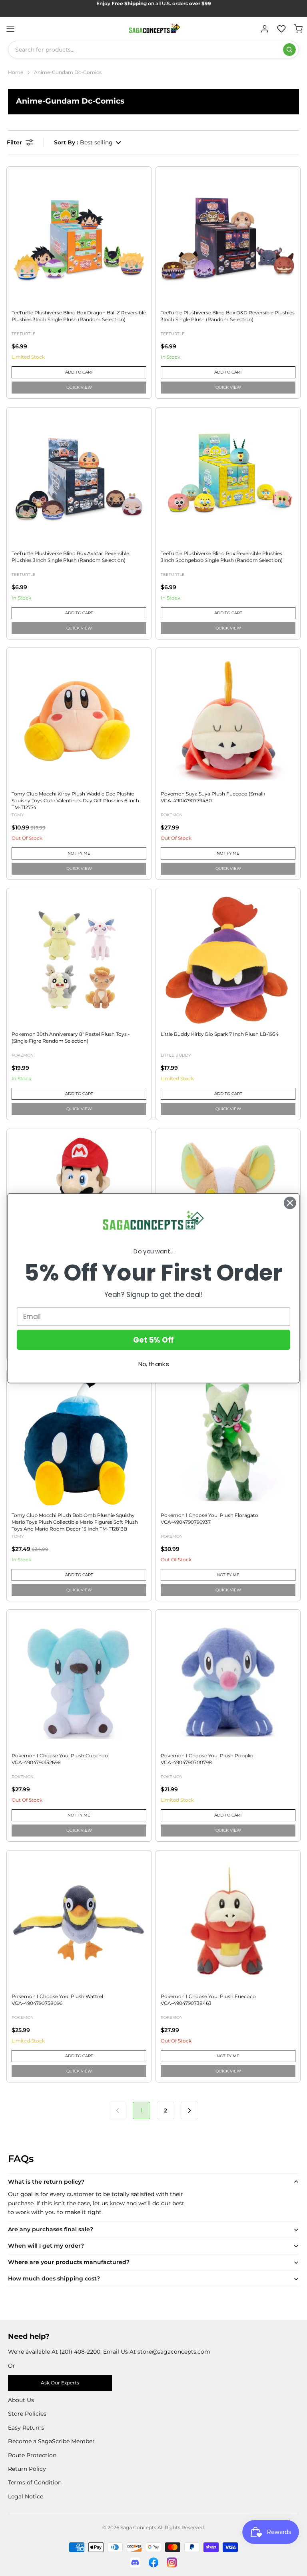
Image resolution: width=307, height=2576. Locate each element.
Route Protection (32, 2455)
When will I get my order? (46, 2246)
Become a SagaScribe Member (51, 2441)
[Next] (189, 2110)
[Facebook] (153, 2562)
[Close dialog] (290, 1203)
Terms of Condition (35, 2482)
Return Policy (27, 2469)
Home (16, 72)
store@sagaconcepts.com (174, 2352)
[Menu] (10, 29)
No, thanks (154, 1364)
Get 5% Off (153, 1339)
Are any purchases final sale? (51, 2229)
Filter (14, 142)
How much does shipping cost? (54, 2278)
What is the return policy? (46, 2182)
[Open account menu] (265, 29)
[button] (88, 142)
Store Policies (27, 2414)
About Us (21, 2400)
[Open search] (289, 50)
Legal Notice (26, 2496)
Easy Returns (26, 2428)
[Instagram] (172, 2562)
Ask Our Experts (60, 2383)
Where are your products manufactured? (69, 2262)
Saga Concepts (138, 2527)
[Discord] (135, 2562)
